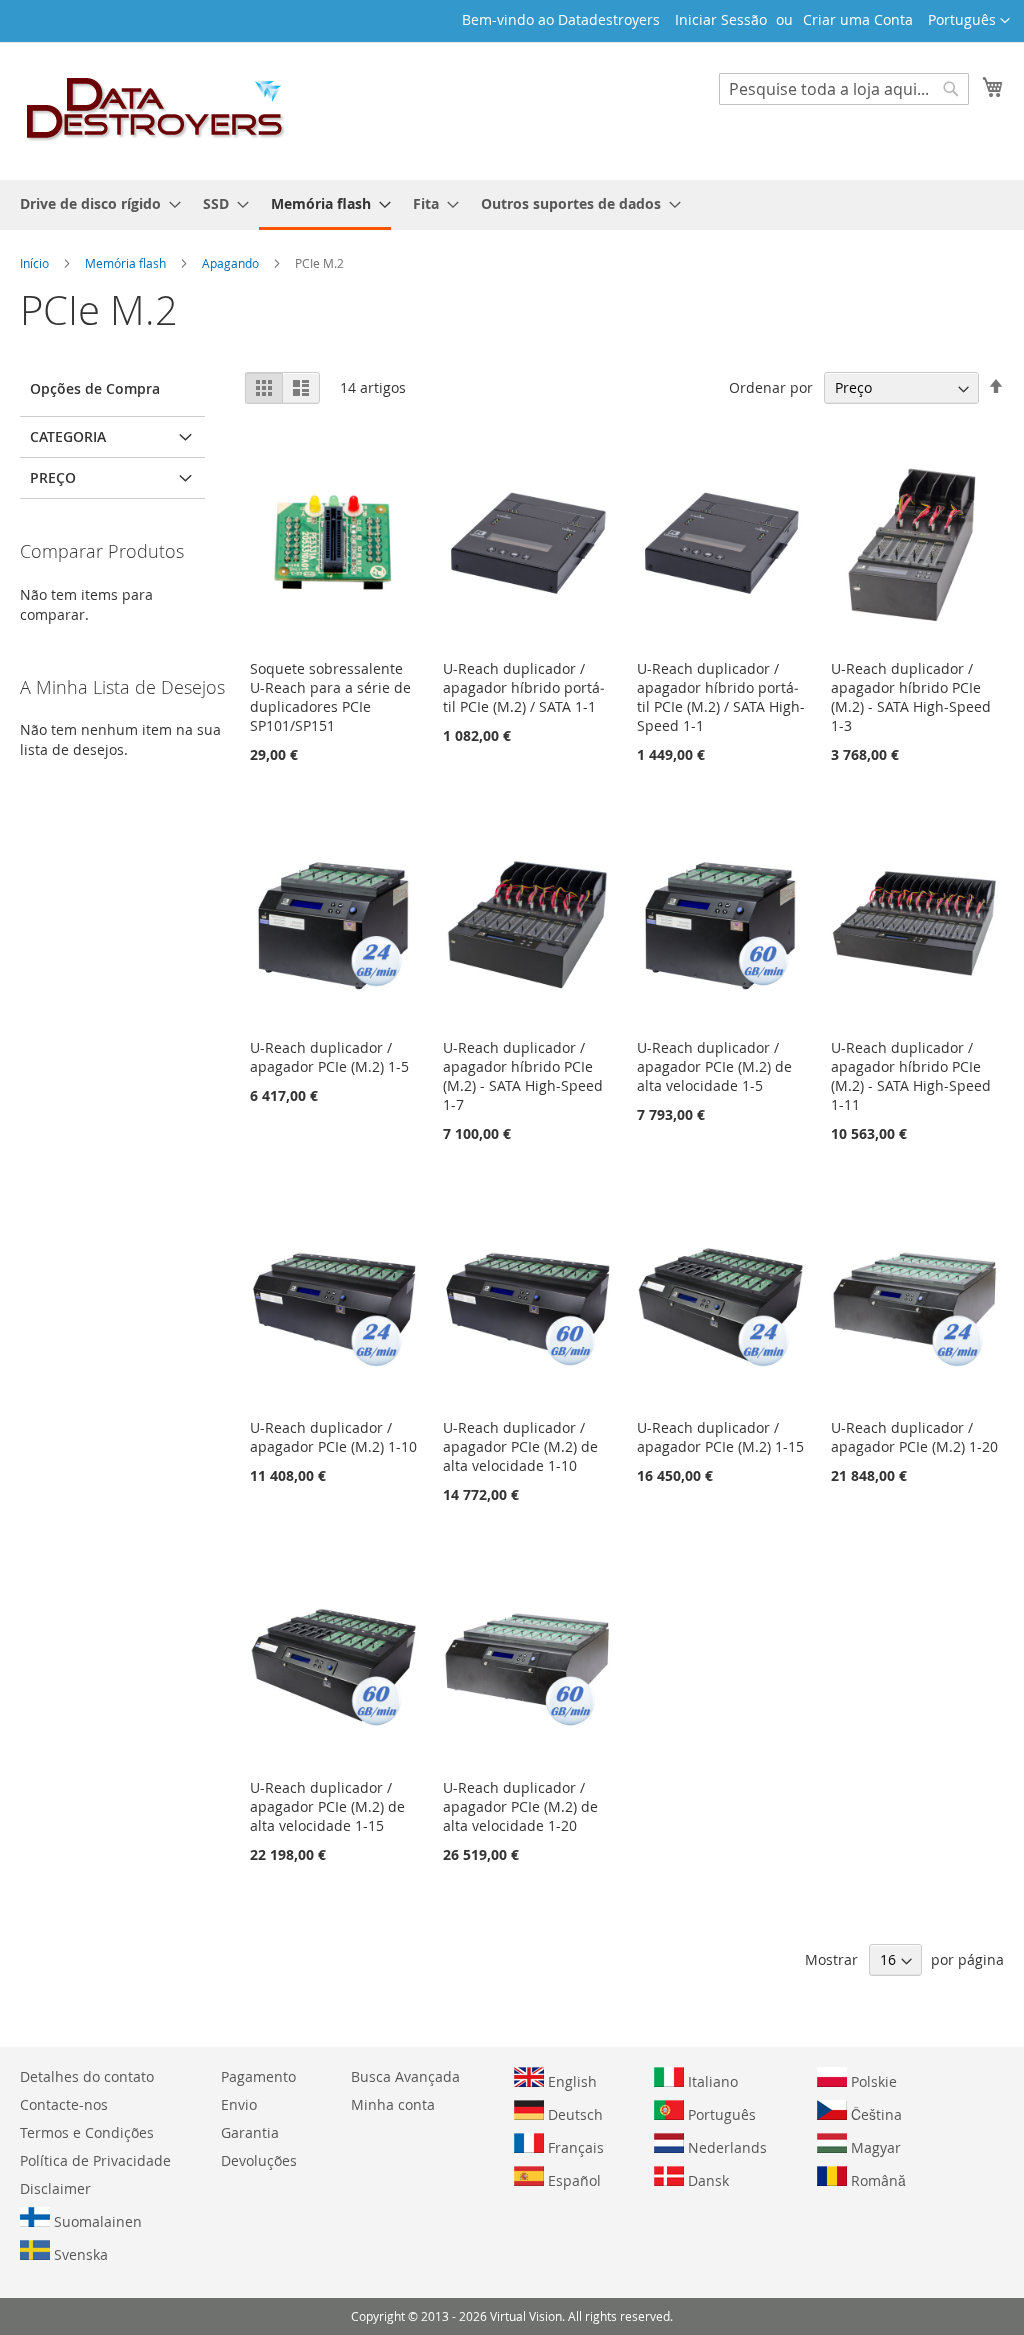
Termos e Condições (87, 2132)
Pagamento (258, 2076)
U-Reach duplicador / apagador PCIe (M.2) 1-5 (329, 1057)
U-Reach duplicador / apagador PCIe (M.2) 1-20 (914, 1437)
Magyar (874, 2147)
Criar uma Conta (858, 19)
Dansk (706, 2180)
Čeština (874, 2114)
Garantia (250, 2132)
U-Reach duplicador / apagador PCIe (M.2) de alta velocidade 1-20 (520, 1806)
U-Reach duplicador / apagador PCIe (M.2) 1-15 (720, 1437)
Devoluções (259, 2160)
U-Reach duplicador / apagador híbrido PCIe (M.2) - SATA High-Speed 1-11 (911, 1076)
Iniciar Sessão (721, 19)
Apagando (232, 263)
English (570, 2081)
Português (720, 2114)
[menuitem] (94, 203)
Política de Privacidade (95, 2160)
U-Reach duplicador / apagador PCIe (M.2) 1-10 (333, 1437)
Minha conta (393, 2104)
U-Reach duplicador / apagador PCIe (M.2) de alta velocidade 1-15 (327, 1806)
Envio (239, 2104)
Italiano (711, 2081)
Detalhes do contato (87, 2076)
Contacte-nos (64, 2104)
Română (876, 2180)
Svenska (79, 2254)
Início (36, 263)
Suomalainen (96, 2221)
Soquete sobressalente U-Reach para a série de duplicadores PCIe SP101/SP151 (330, 697)
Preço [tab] (53, 477)
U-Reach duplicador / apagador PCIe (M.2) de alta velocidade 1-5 (714, 1066)
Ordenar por (771, 387)
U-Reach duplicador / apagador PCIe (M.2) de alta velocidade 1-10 (520, 1446)
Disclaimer (55, 2188)
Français (574, 2147)
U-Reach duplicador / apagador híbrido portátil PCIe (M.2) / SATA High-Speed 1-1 (721, 697)
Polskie (872, 2081)
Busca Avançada (405, 2076)
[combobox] (844, 89)
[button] (969, 21)
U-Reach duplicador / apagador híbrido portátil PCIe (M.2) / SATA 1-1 (524, 687)
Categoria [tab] (68, 436)
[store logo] (156, 110)
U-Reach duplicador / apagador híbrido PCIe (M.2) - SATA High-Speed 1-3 (911, 697)
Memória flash (127, 263)
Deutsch (573, 2114)
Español (572, 2180)
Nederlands (725, 2147)
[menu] (512, 205)
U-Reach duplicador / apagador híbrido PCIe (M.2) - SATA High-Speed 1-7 (523, 1076)
